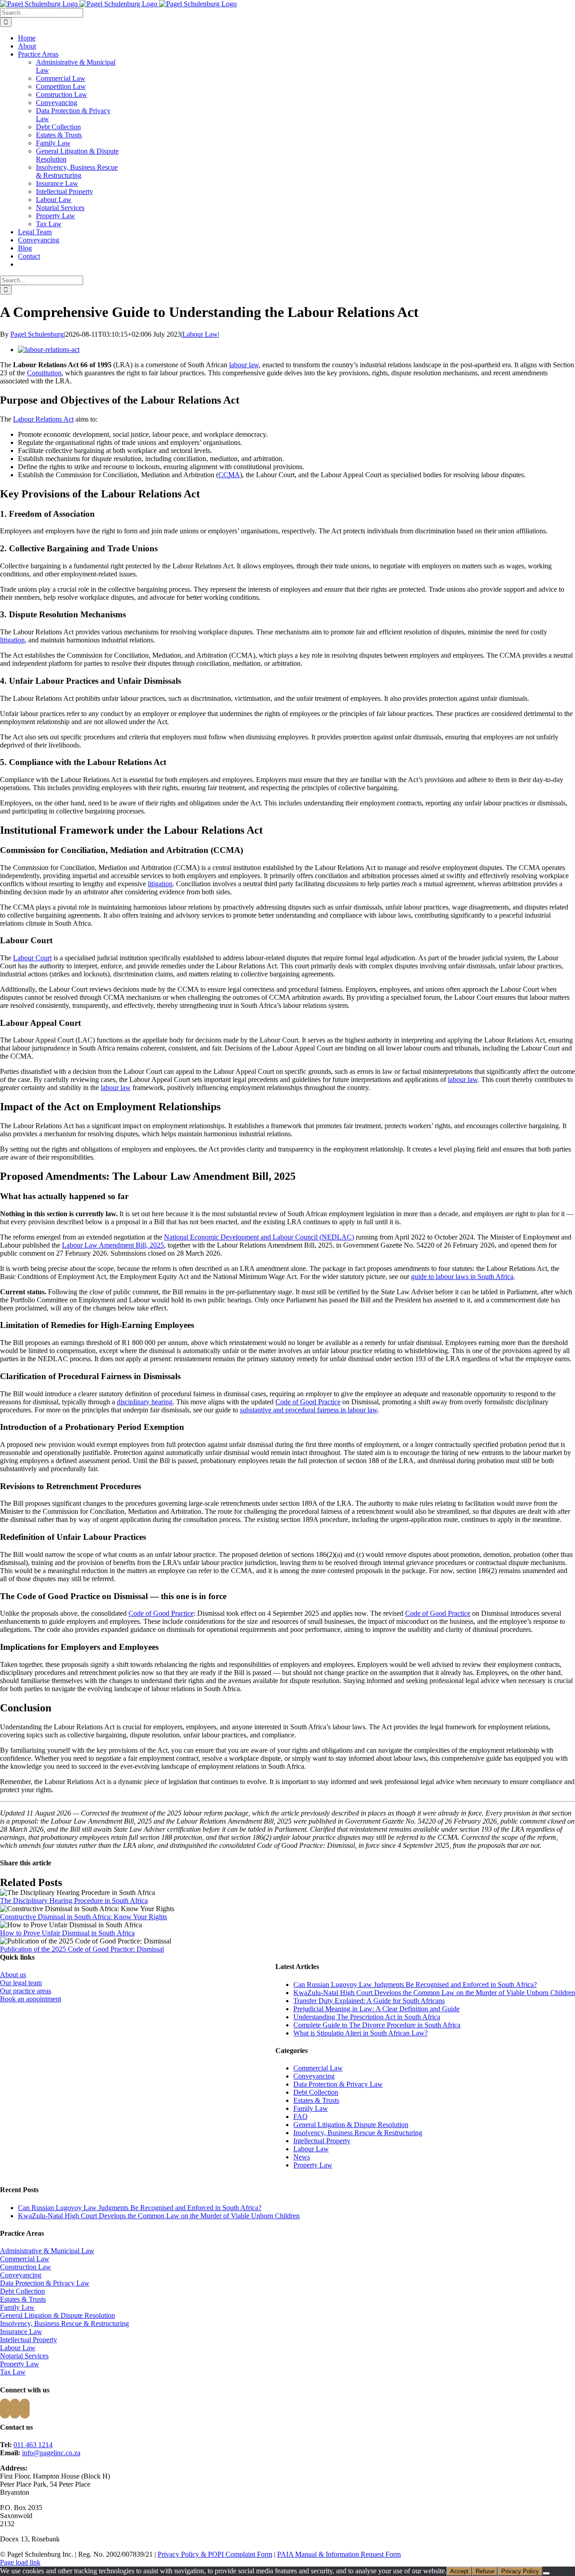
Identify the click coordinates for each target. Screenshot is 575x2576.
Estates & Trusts (59, 135)
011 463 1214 (33, 2445)
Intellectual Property (64, 191)
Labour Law (54, 200)
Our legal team (21, 1983)
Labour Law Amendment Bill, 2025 (113, 1245)
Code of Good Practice (308, 1402)
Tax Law (49, 224)
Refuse (485, 2571)
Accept (459, 2571)
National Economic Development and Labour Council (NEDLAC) (259, 1237)
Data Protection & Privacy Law (338, 2084)
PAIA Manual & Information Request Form (339, 2554)
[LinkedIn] (25, 2409)
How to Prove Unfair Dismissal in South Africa (67, 1933)
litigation (12, 640)
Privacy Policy (520, 2571)
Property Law (55, 216)
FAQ (301, 2117)
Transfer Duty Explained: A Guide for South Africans (369, 2001)
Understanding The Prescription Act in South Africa (367, 2017)
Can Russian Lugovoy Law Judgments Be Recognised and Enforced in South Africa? (415, 1985)
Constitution (44, 373)
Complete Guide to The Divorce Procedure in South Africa (377, 2025)
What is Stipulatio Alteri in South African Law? (360, 2033)
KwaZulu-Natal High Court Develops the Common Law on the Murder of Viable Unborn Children (434, 1993)
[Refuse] (546, 2573)
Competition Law (61, 86)
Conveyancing (57, 103)
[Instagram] (15, 2409)
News (302, 2157)
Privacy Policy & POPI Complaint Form (215, 2554)
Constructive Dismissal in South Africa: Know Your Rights (84, 1917)
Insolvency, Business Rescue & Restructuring (77, 171)
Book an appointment (31, 1999)
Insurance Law (57, 183)
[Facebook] (5, 2409)
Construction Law (62, 95)
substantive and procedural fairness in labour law (309, 1410)
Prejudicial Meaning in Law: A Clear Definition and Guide (376, 2009)
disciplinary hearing (145, 1402)
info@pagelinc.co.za (51, 2453)
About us (13, 1975)
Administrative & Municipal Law (47, 2251)
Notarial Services (60, 208)
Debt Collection (58, 127)
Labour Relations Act (43, 419)
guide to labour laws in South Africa (462, 1277)
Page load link (20, 2562)
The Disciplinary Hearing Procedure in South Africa (74, 1901)
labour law (244, 365)
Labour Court (32, 958)
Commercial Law (61, 78)
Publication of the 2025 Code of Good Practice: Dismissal (82, 1949)
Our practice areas (26, 1991)
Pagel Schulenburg (37, 334)
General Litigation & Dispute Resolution (351, 2125)
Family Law (53, 143)
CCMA (229, 475)
